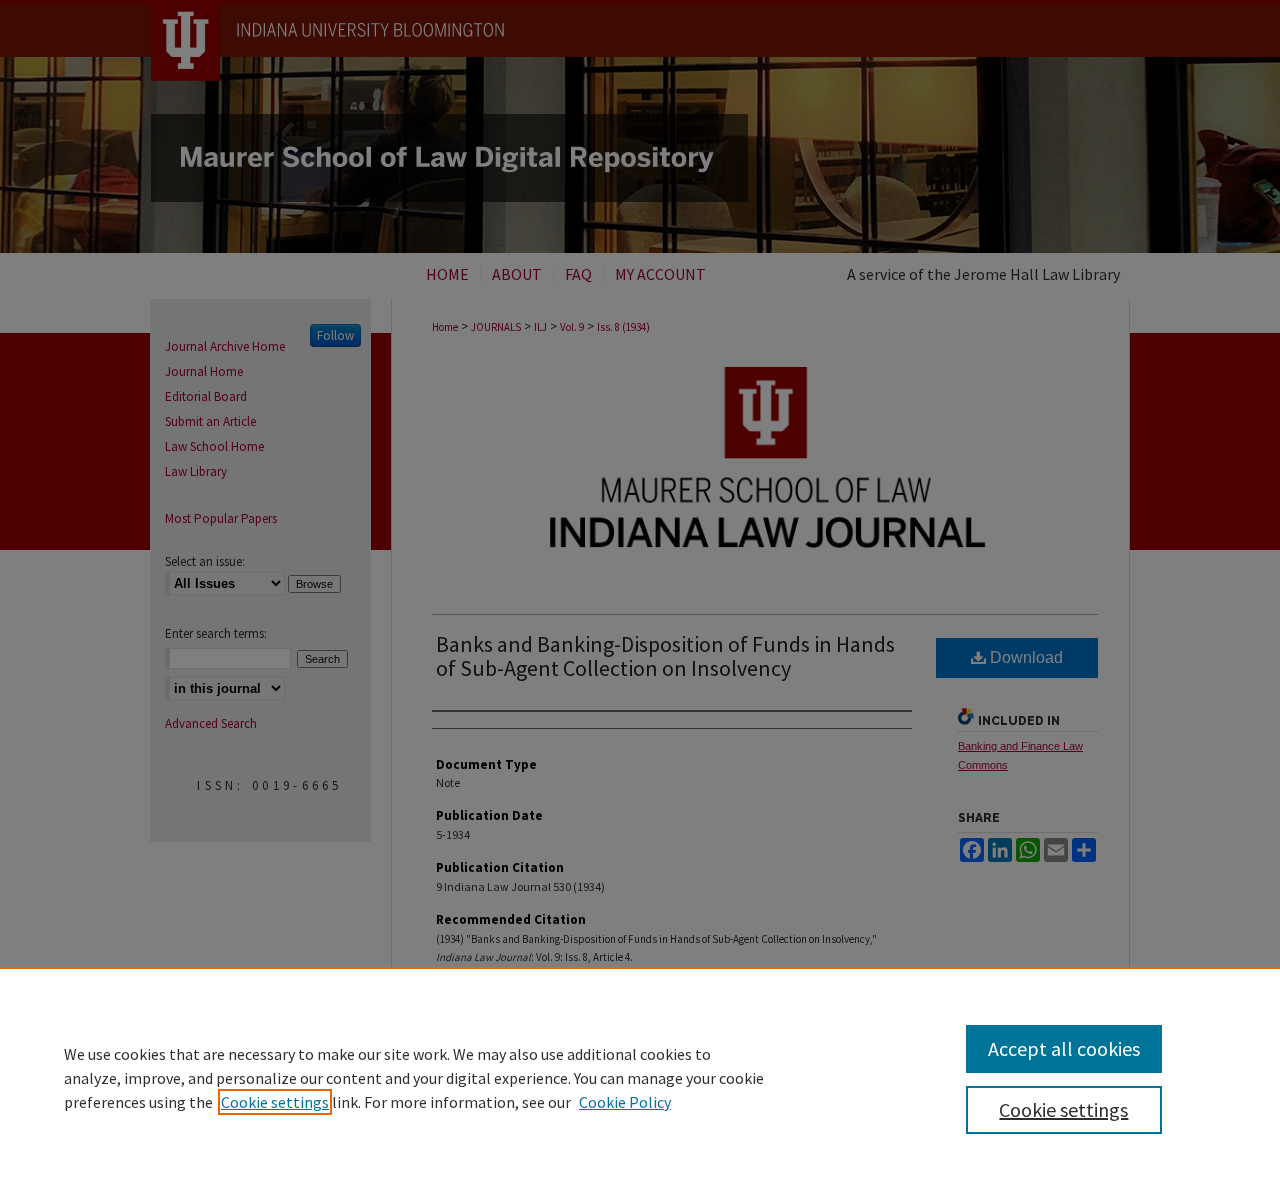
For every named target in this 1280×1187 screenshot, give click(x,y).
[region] (640, 1077)
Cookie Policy (625, 1102)
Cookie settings (275, 1102)
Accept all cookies (1064, 1048)
